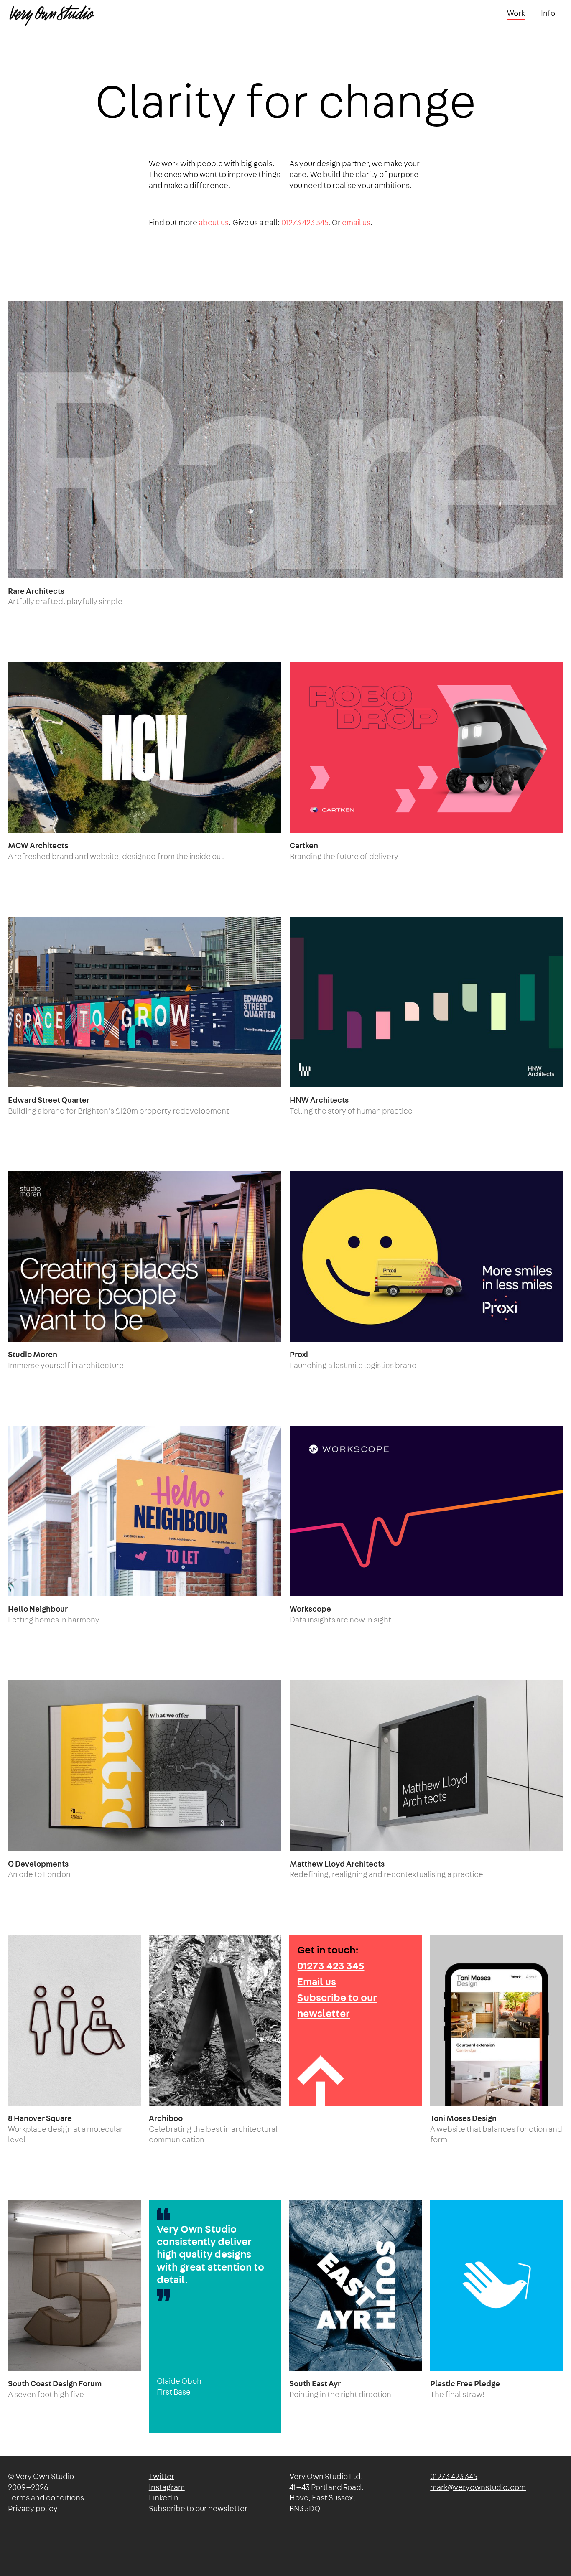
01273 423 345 (305, 223)
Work (516, 14)
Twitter (162, 2477)
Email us (317, 1982)
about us (214, 223)
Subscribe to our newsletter (198, 2509)
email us (356, 223)
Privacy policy (33, 2509)
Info (548, 14)
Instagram (167, 2488)
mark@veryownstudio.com (478, 2488)
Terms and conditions (46, 2498)
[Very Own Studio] (52, 14)
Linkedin (164, 2498)
